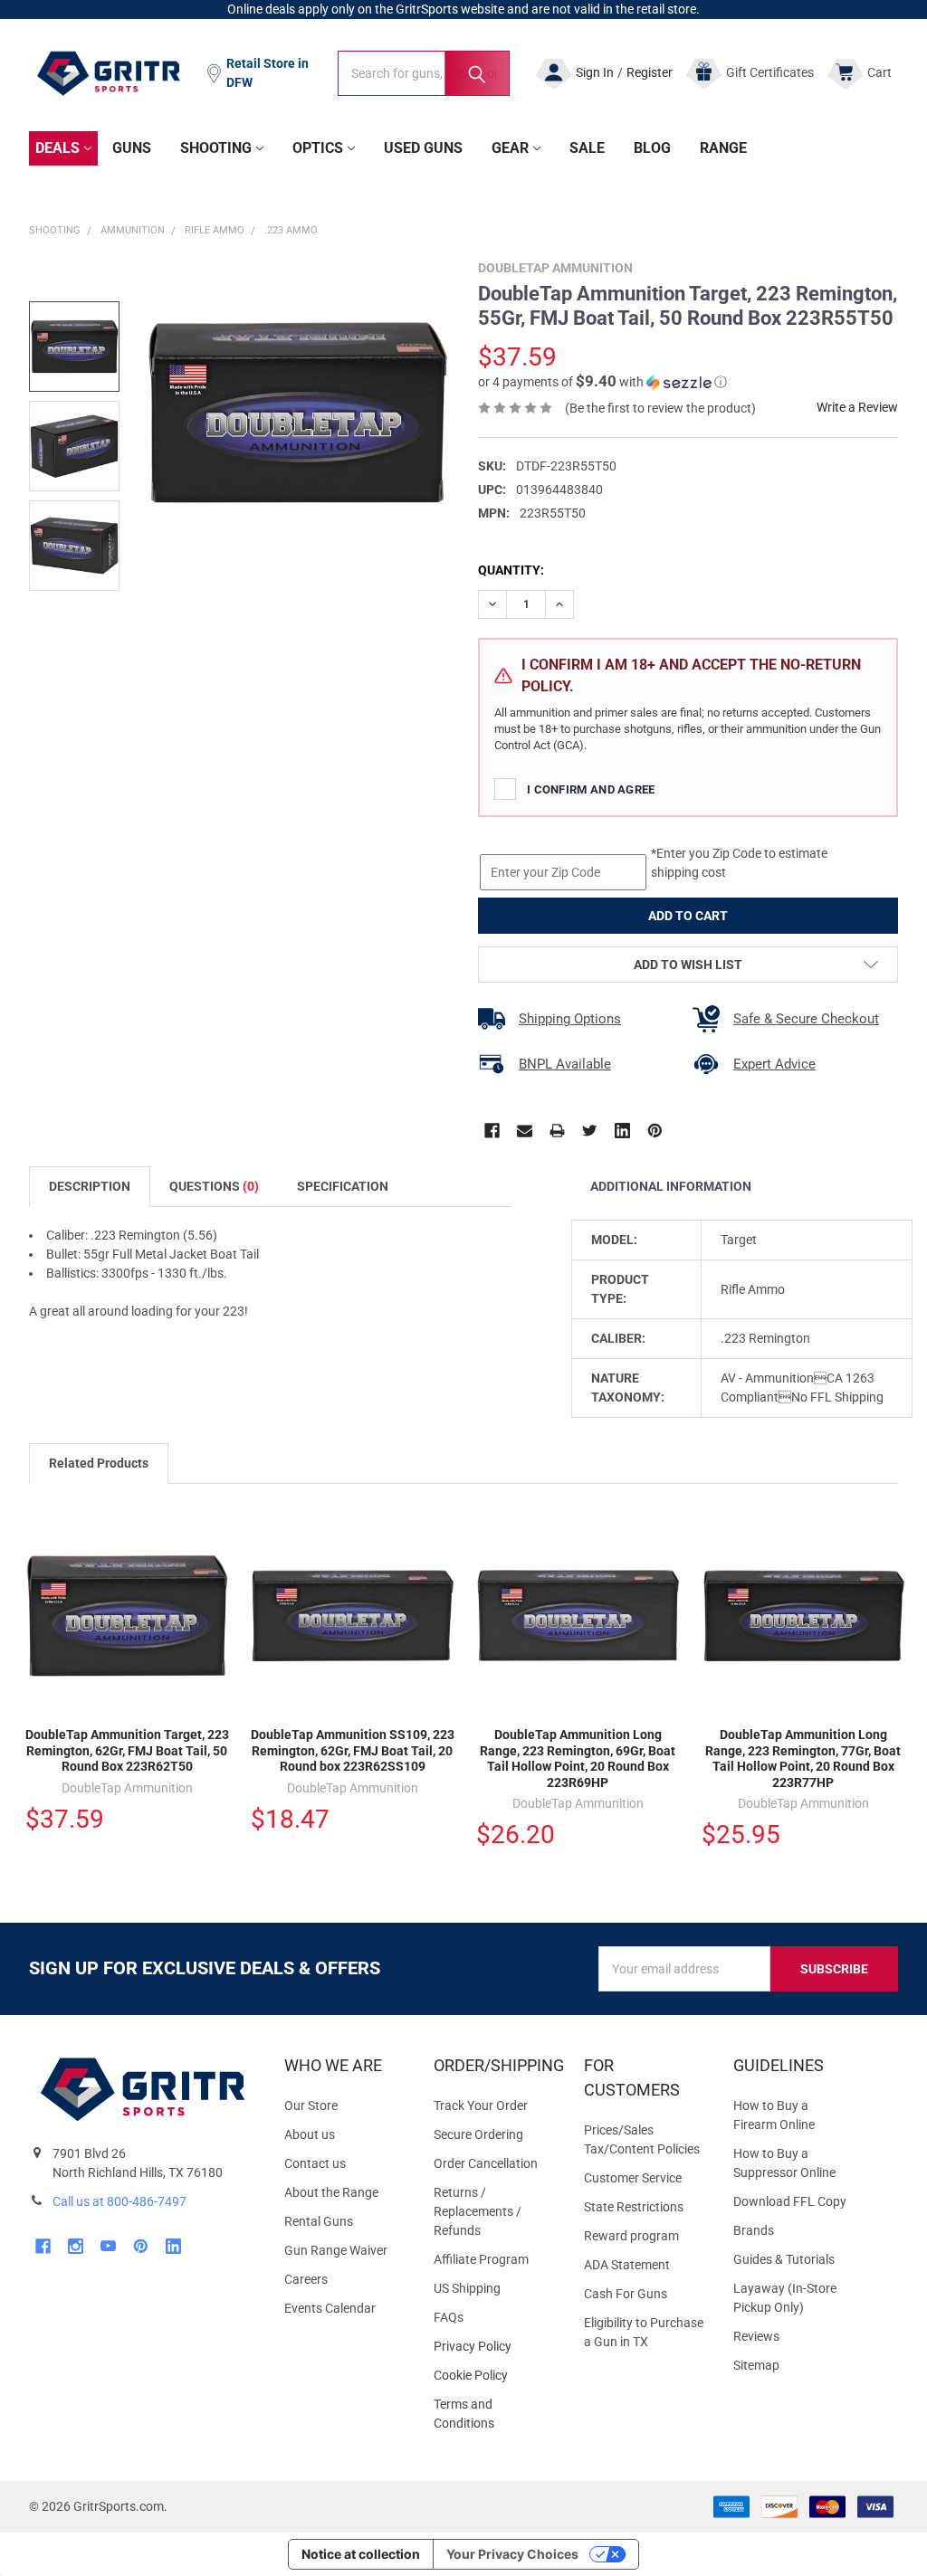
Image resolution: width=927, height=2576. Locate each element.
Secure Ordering (478, 2134)
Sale (587, 148)
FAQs (449, 2317)
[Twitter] (590, 1131)
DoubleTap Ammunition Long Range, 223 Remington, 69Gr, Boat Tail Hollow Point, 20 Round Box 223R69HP (578, 1759)
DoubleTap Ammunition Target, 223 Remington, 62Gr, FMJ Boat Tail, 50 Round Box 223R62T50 (127, 1750)
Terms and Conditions (494, 2414)
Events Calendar (330, 2308)
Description (90, 1186)
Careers (306, 2279)
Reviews (756, 2336)
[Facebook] (492, 1131)
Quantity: (511, 570)
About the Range (331, 2192)
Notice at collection (361, 2554)
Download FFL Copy (790, 2201)
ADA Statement (627, 2265)
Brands (754, 2230)
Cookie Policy (494, 2376)
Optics (318, 148)
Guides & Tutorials (784, 2259)
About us (310, 2134)
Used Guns (423, 148)
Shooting (216, 148)
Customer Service (633, 2178)
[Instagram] (76, 2246)
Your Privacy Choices (512, 2554)
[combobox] (424, 73)
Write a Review (857, 407)
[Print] (557, 1131)
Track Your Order (481, 2105)
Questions (214, 1186)
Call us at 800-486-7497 (119, 2201)
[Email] (525, 1131)
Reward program (631, 2236)
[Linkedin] (622, 1131)
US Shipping (467, 2288)
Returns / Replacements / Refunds (478, 2211)
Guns (132, 148)
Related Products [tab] (99, 1463)
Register (650, 72)
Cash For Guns (626, 2294)
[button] (602, 382)
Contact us (315, 2163)
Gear (510, 148)
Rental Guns (319, 2221)
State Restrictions (634, 2207)
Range (723, 148)
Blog (652, 148)
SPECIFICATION (343, 1186)
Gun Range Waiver (336, 2250)
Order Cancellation (486, 2163)
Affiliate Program (481, 2259)
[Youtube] (108, 2246)
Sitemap (756, 2365)
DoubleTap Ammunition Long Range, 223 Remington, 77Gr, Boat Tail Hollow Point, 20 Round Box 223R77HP (803, 1759)
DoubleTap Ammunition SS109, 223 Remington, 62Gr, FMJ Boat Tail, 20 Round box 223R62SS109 (353, 1750)
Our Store (311, 2105)
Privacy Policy (494, 2347)
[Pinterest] (655, 1131)
